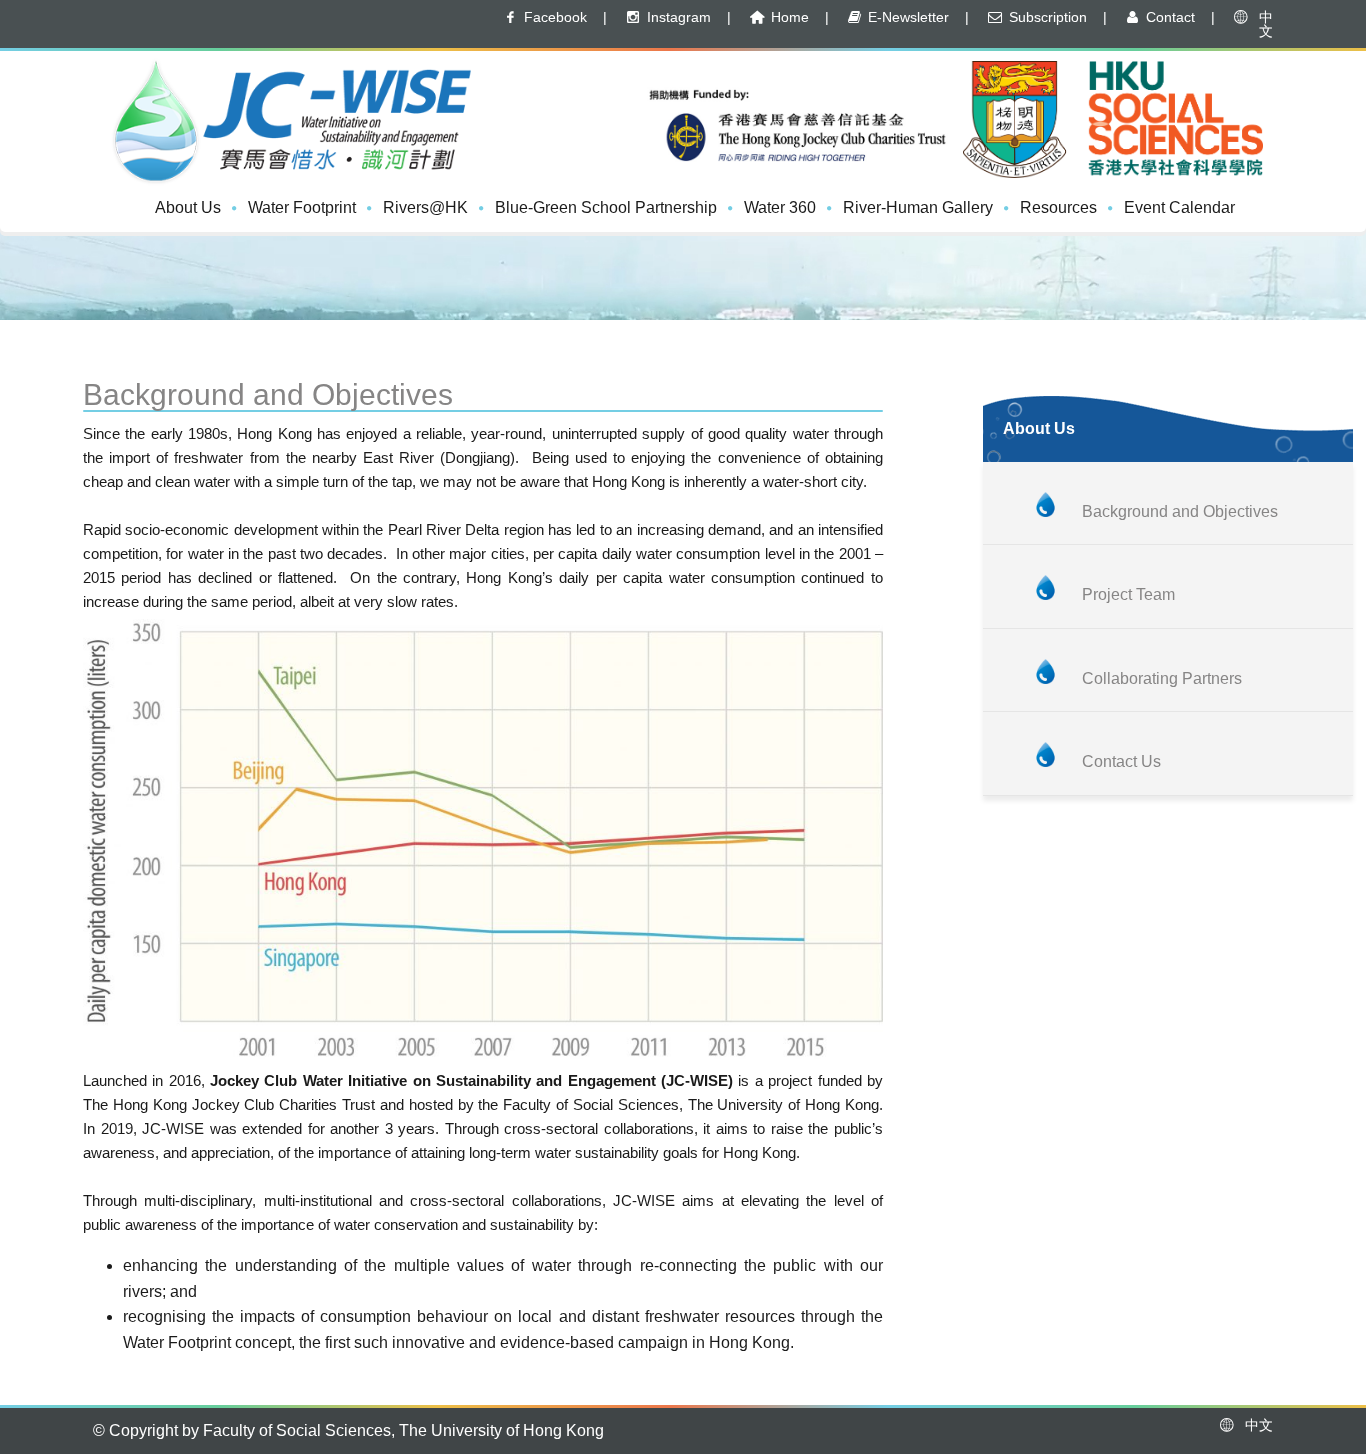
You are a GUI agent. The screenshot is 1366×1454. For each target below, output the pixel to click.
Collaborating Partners (1162, 678)
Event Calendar (1179, 207)
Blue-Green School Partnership (606, 207)
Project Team (1128, 594)
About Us (188, 207)
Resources (1058, 207)
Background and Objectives (1180, 511)
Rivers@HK (425, 207)
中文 (1262, 24)
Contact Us (1121, 761)
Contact (1168, 17)
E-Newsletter (906, 17)
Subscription (1046, 17)
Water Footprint (302, 207)
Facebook (553, 17)
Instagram (677, 17)
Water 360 (780, 207)
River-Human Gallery (918, 207)
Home (788, 17)
